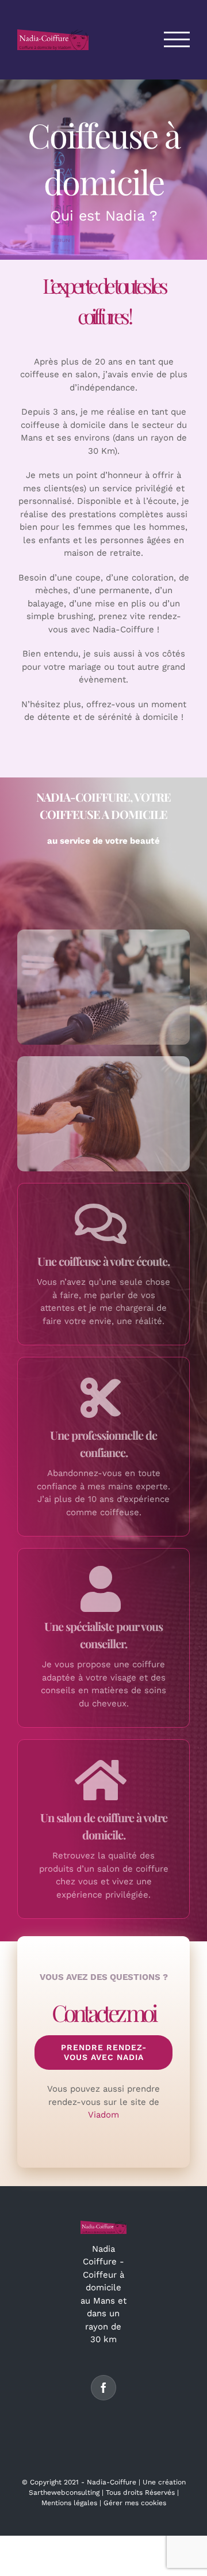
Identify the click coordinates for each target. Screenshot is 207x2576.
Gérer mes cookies (135, 2503)
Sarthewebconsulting (64, 2492)
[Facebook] (103, 2388)
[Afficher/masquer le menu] (177, 39)
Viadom (103, 2115)
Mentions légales (69, 2503)
